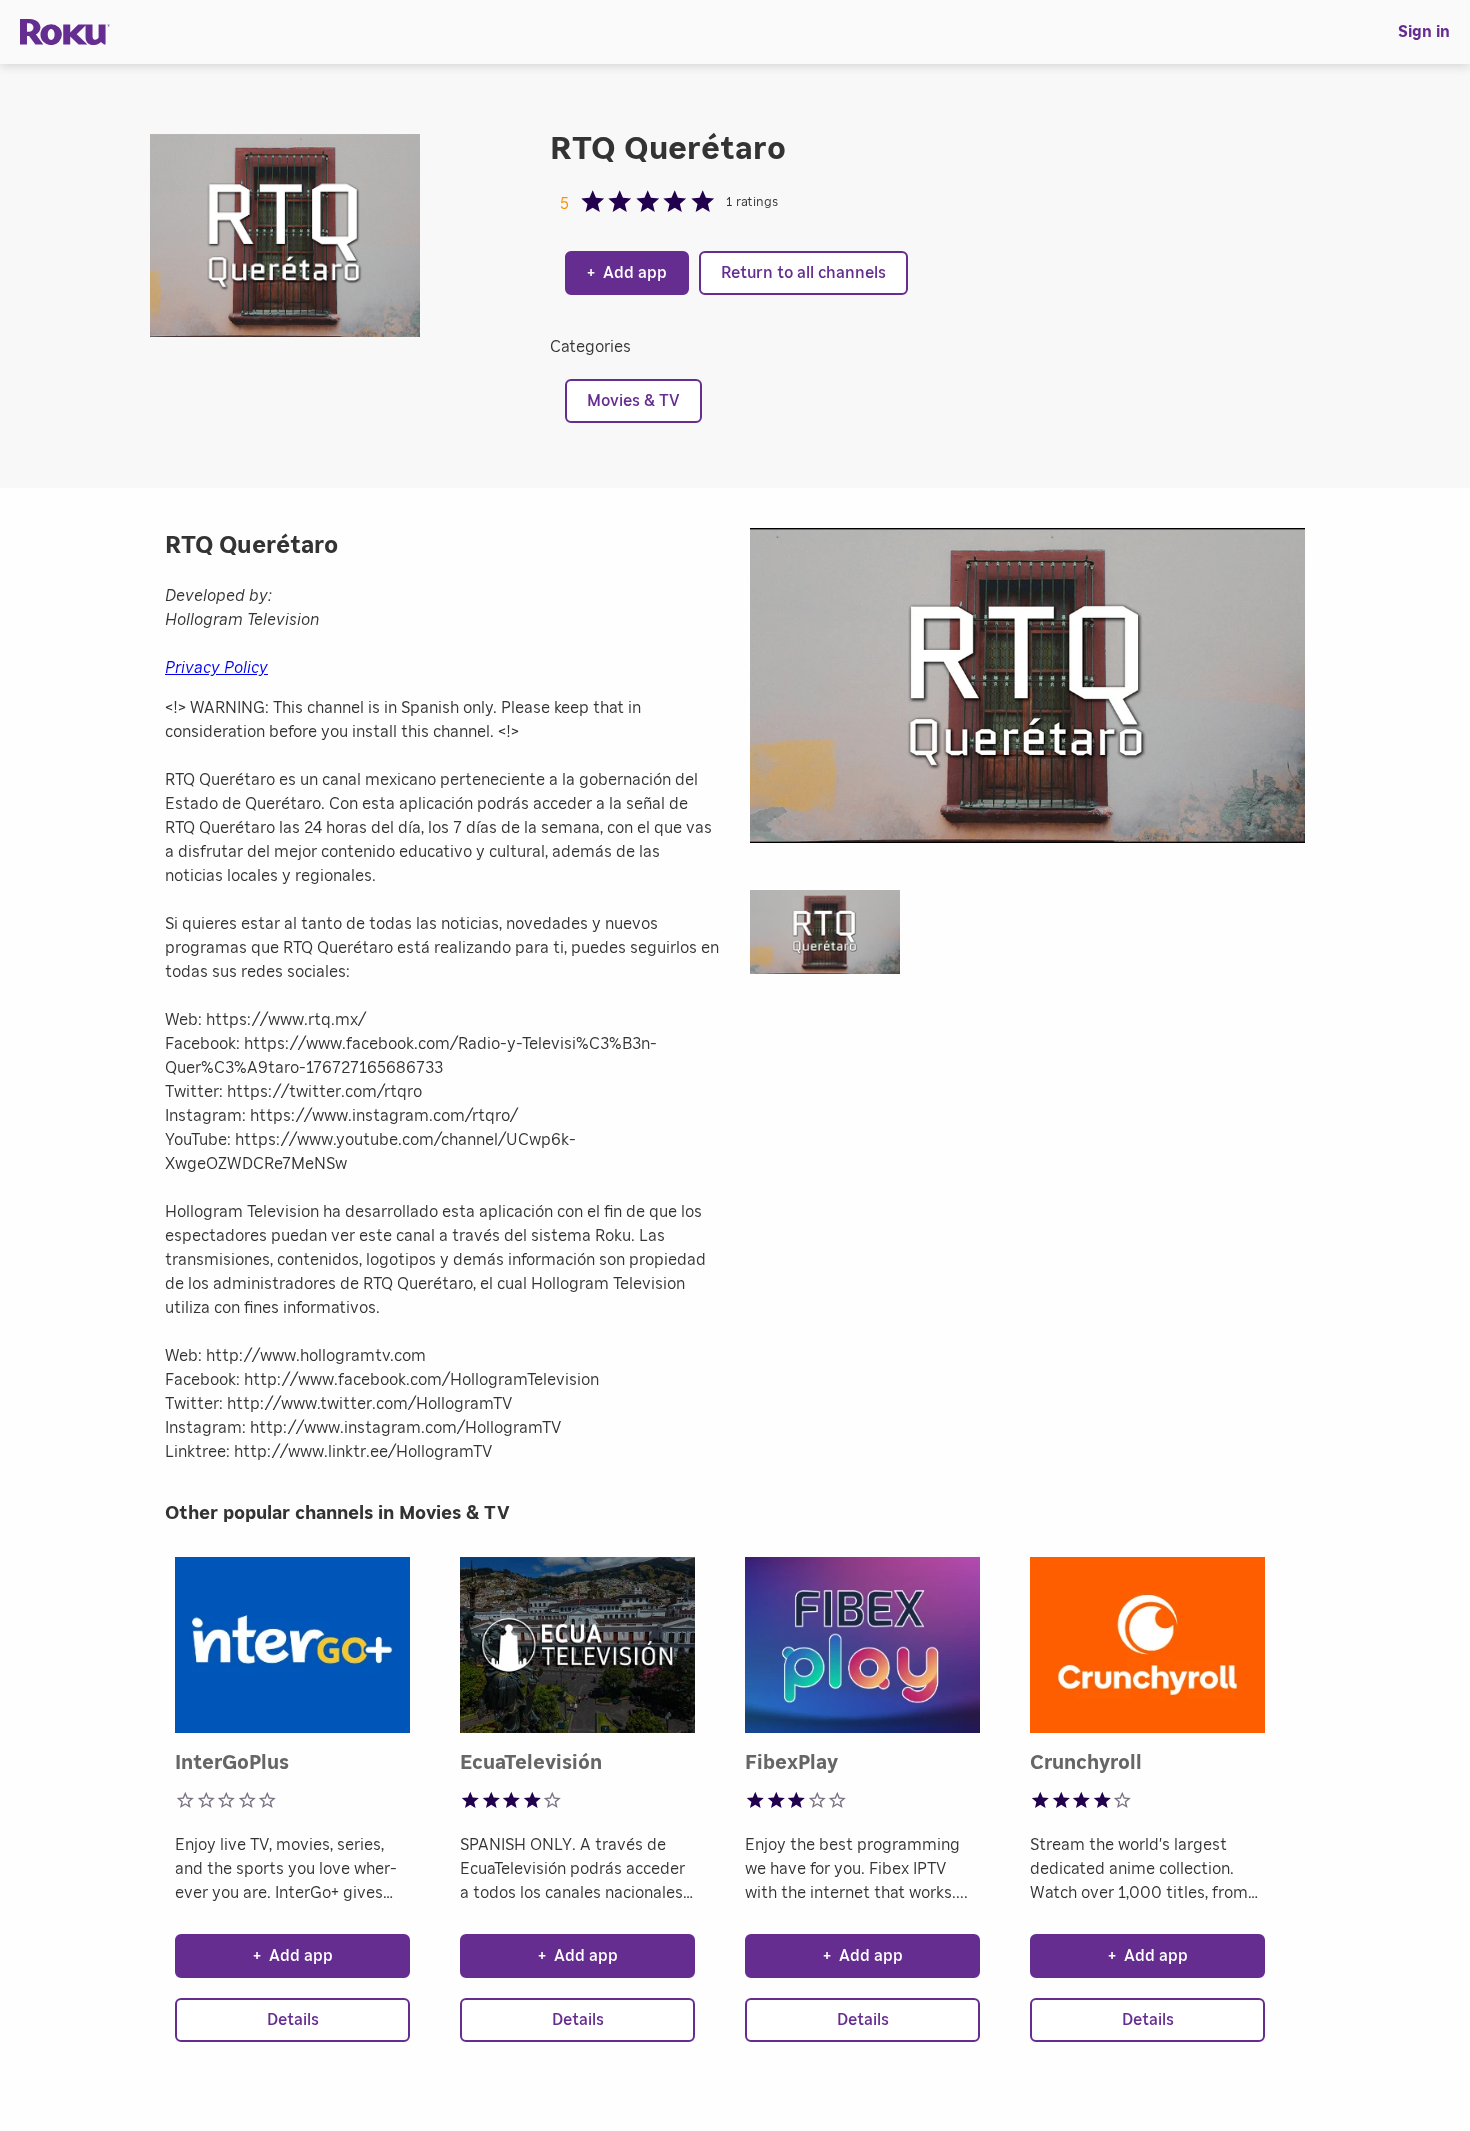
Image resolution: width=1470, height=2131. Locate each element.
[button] (835, 938)
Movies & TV (633, 401)
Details (293, 2020)
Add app (627, 273)
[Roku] (65, 32)
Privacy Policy (216, 668)
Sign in (1424, 32)
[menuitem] (1424, 32)
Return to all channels (803, 273)
